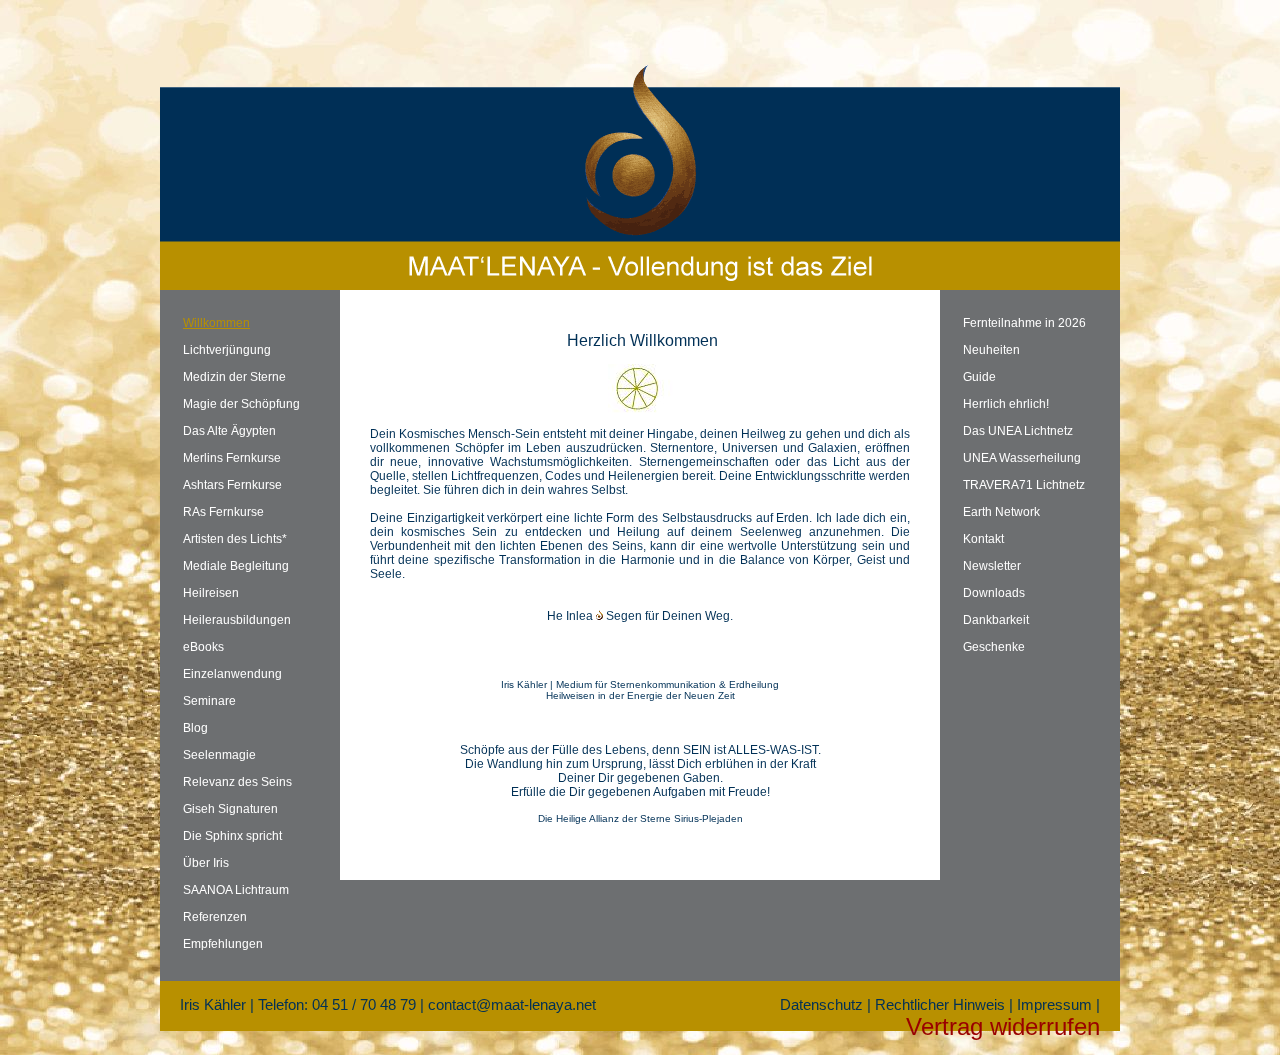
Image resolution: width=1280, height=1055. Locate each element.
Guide (979, 377)
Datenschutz (821, 1004)
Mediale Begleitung (236, 566)
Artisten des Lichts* (235, 539)
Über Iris (206, 863)
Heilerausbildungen (237, 620)
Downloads (994, 593)
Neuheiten (991, 350)
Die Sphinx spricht (232, 836)
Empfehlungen (223, 944)
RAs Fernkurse (223, 512)
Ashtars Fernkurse (232, 485)
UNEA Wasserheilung (1022, 458)
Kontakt (983, 539)
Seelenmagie (219, 755)
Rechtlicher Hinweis (940, 1004)
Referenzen (215, 917)
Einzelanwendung (232, 674)
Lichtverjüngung (227, 350)
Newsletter (992, 566)
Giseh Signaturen (230, 809)
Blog (195, 728)
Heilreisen (211, 593)
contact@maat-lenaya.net (512, 1004)
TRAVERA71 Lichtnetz (1024, 485)
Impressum (1054, 1004)
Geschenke (994, 647)
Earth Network (1001, 512)
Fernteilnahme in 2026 (1024, 323)
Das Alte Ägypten (229, 431)
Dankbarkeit (996, 620)
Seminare (209, 701)
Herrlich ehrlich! (1006, 404)
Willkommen (216, 323)
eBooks (203, 647)
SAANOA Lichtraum (236, 890)
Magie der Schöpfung (241, 404)
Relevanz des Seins (237, 782)
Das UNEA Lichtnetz (1018, 431)
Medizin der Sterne (234, 377)
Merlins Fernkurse (232, 458)
